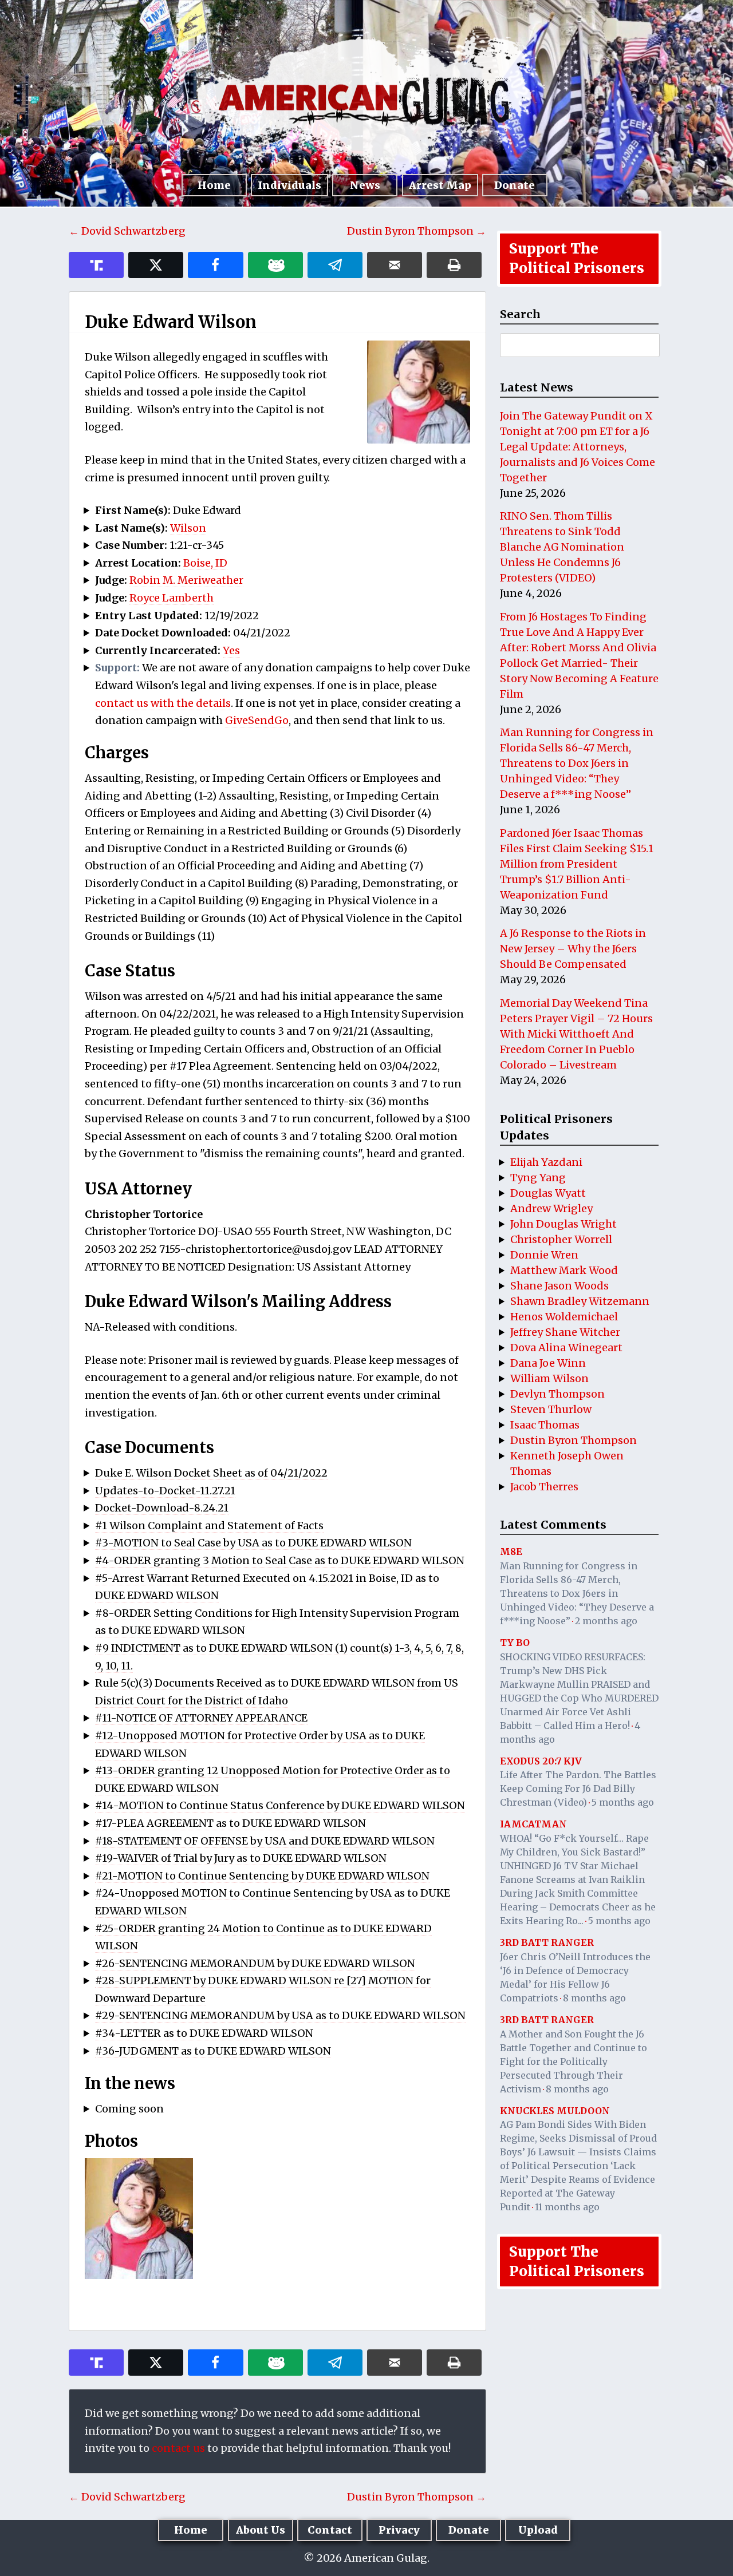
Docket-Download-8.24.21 (162, 1508)
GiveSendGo (257, 720)
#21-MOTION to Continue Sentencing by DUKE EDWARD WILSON (262, 1876)
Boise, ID (205, 563)
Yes (231, 650)
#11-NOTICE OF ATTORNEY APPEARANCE (201, 1718)
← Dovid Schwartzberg (127, 231)
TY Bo (515, 1643)
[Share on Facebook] (215, 265)
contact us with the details (163, 703)
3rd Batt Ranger (547, 1942)
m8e (511, 1552)
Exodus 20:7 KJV (541, 1761)
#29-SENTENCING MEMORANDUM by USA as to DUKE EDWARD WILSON (280, 2015)
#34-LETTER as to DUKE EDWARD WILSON (204, 2033)
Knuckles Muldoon (555, 2111)
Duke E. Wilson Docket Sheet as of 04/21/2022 (211, 1473)
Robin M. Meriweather (186, 580)
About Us (261, 2530)
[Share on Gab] (275, 265)
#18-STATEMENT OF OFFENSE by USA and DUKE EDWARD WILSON (265, 1841)
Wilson (188, 528)
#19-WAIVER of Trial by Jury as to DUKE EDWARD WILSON (241, 1858)
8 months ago (594, 1998)
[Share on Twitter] (156, 265)
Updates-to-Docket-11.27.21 (165, 1491)
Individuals (289, 185)
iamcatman (533, 1824)
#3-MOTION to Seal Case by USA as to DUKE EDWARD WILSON (253, 1543)
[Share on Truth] (96, 265)
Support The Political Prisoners (577, 258)
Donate (515, 185)
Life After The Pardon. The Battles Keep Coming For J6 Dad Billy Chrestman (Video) (578, 1788)
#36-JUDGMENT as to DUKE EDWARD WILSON (213, 2051)
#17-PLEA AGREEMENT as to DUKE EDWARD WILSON (230, 1823)
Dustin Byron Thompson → (417, 231)
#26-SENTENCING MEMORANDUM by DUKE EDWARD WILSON (255, 1963)
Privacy (399, 2530)
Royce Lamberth (172, 598)
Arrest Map (440, 185)
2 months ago (606, 1621)
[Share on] (335, 265)
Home (214, 185)
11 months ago (567, 2207)
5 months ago (623, 1802)
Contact (330, 2530)
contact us (178, 2448)
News (365, 185)
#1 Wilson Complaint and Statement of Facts (209, 1526)
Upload (538, 2530)
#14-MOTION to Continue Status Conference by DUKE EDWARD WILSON (280, 1805)
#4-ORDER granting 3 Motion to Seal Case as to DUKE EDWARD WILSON (280, 1560)
